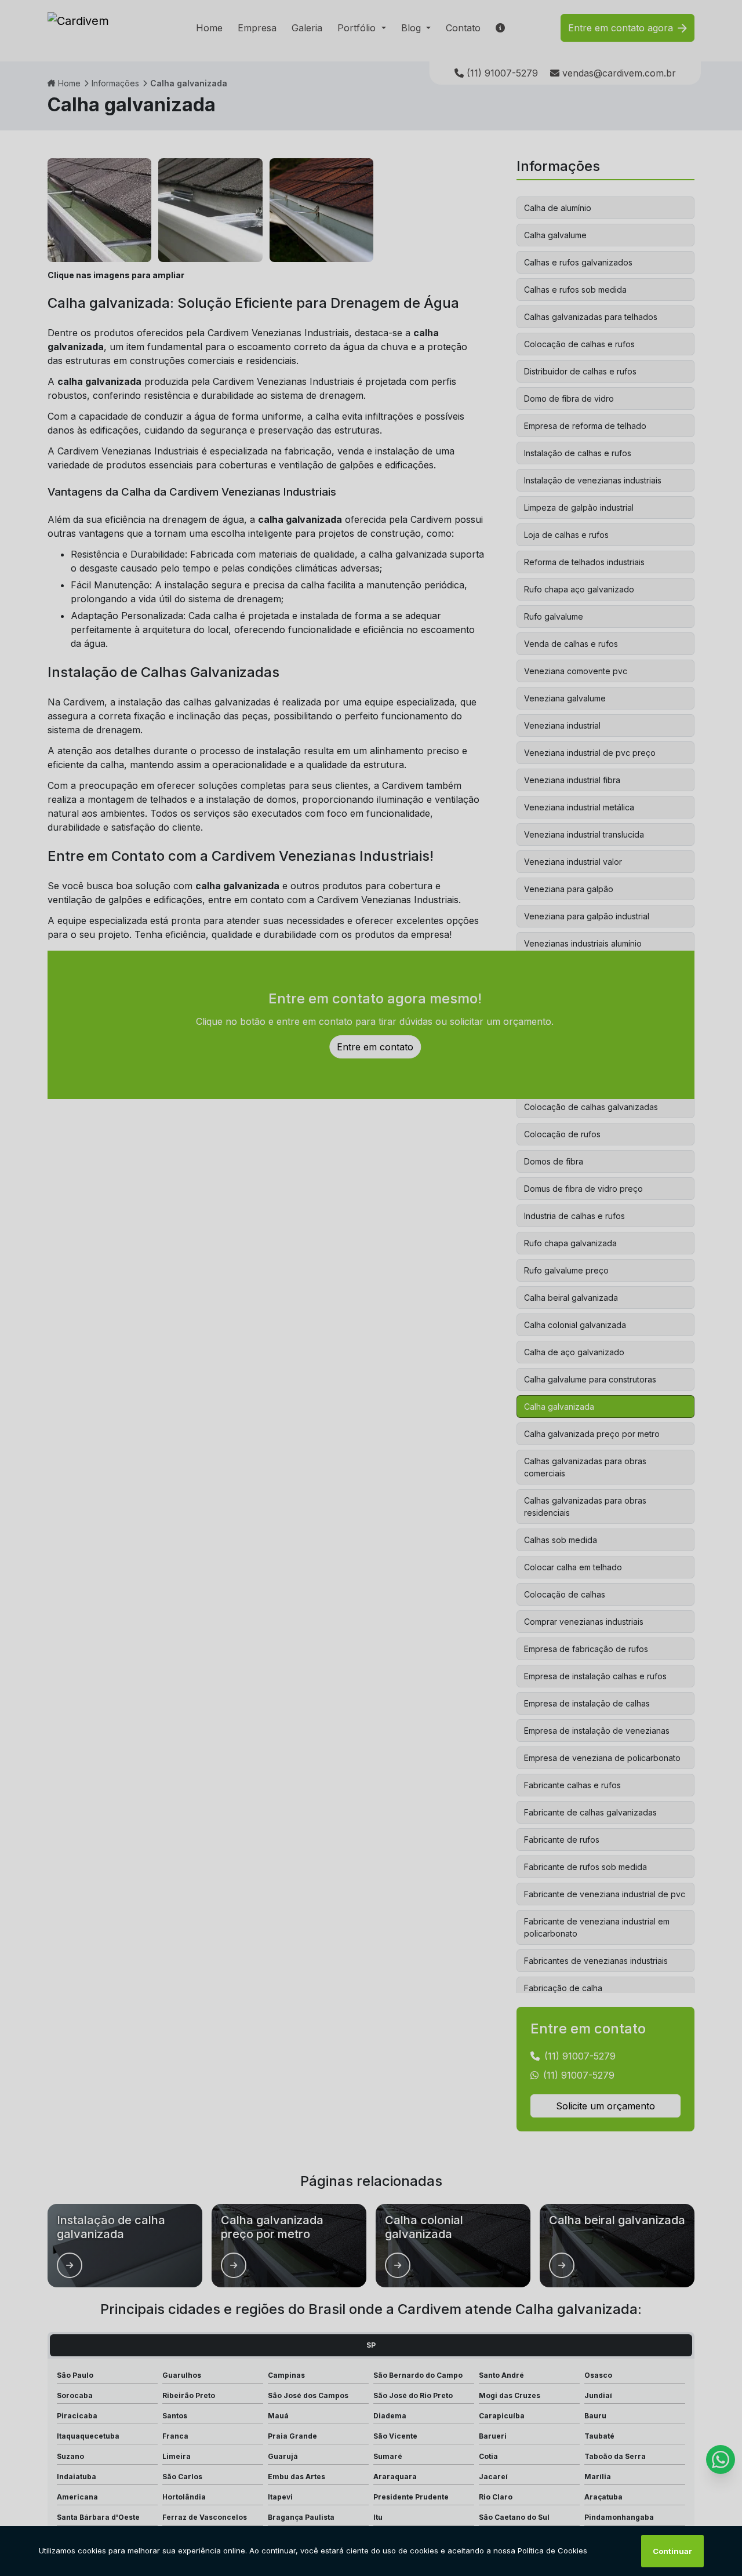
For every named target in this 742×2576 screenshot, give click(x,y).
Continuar (672, 2551)
